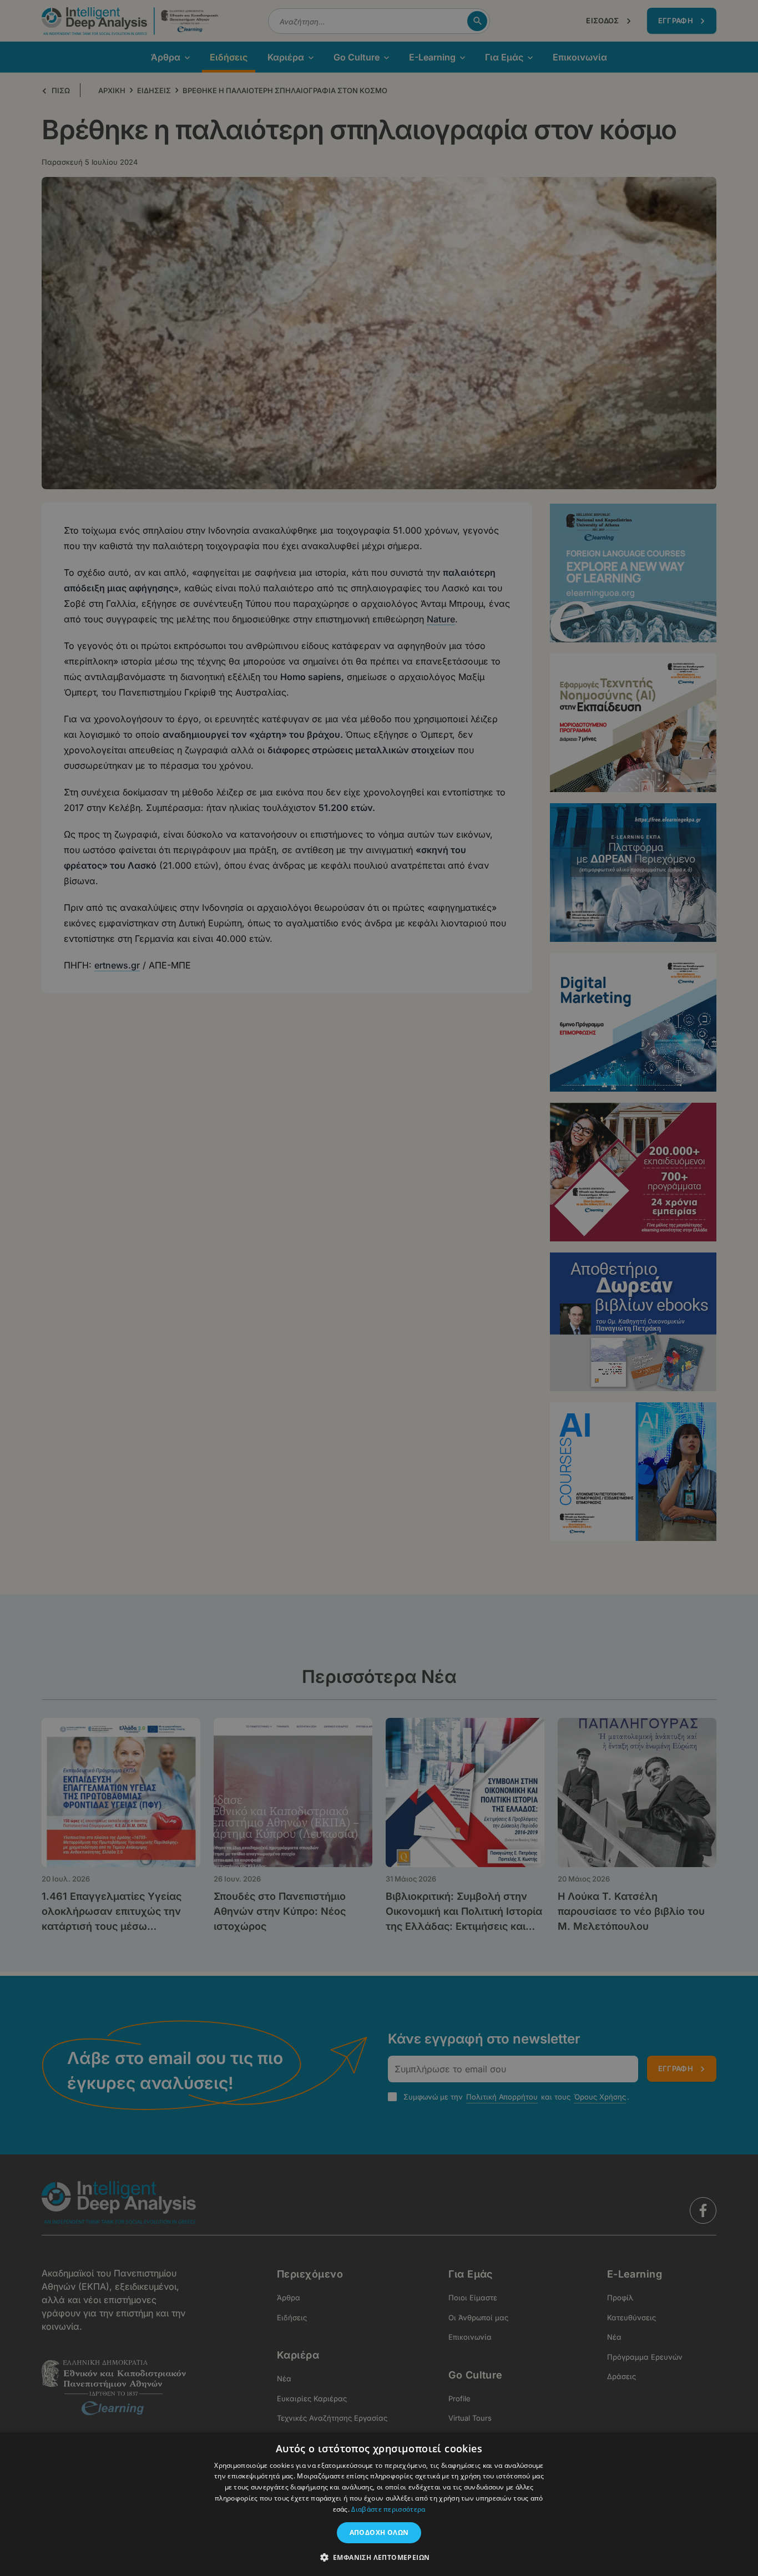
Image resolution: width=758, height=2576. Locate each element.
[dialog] (379, 1288)
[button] (379, 2557)
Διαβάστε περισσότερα (388, 2509)
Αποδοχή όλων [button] (379, 2532)
